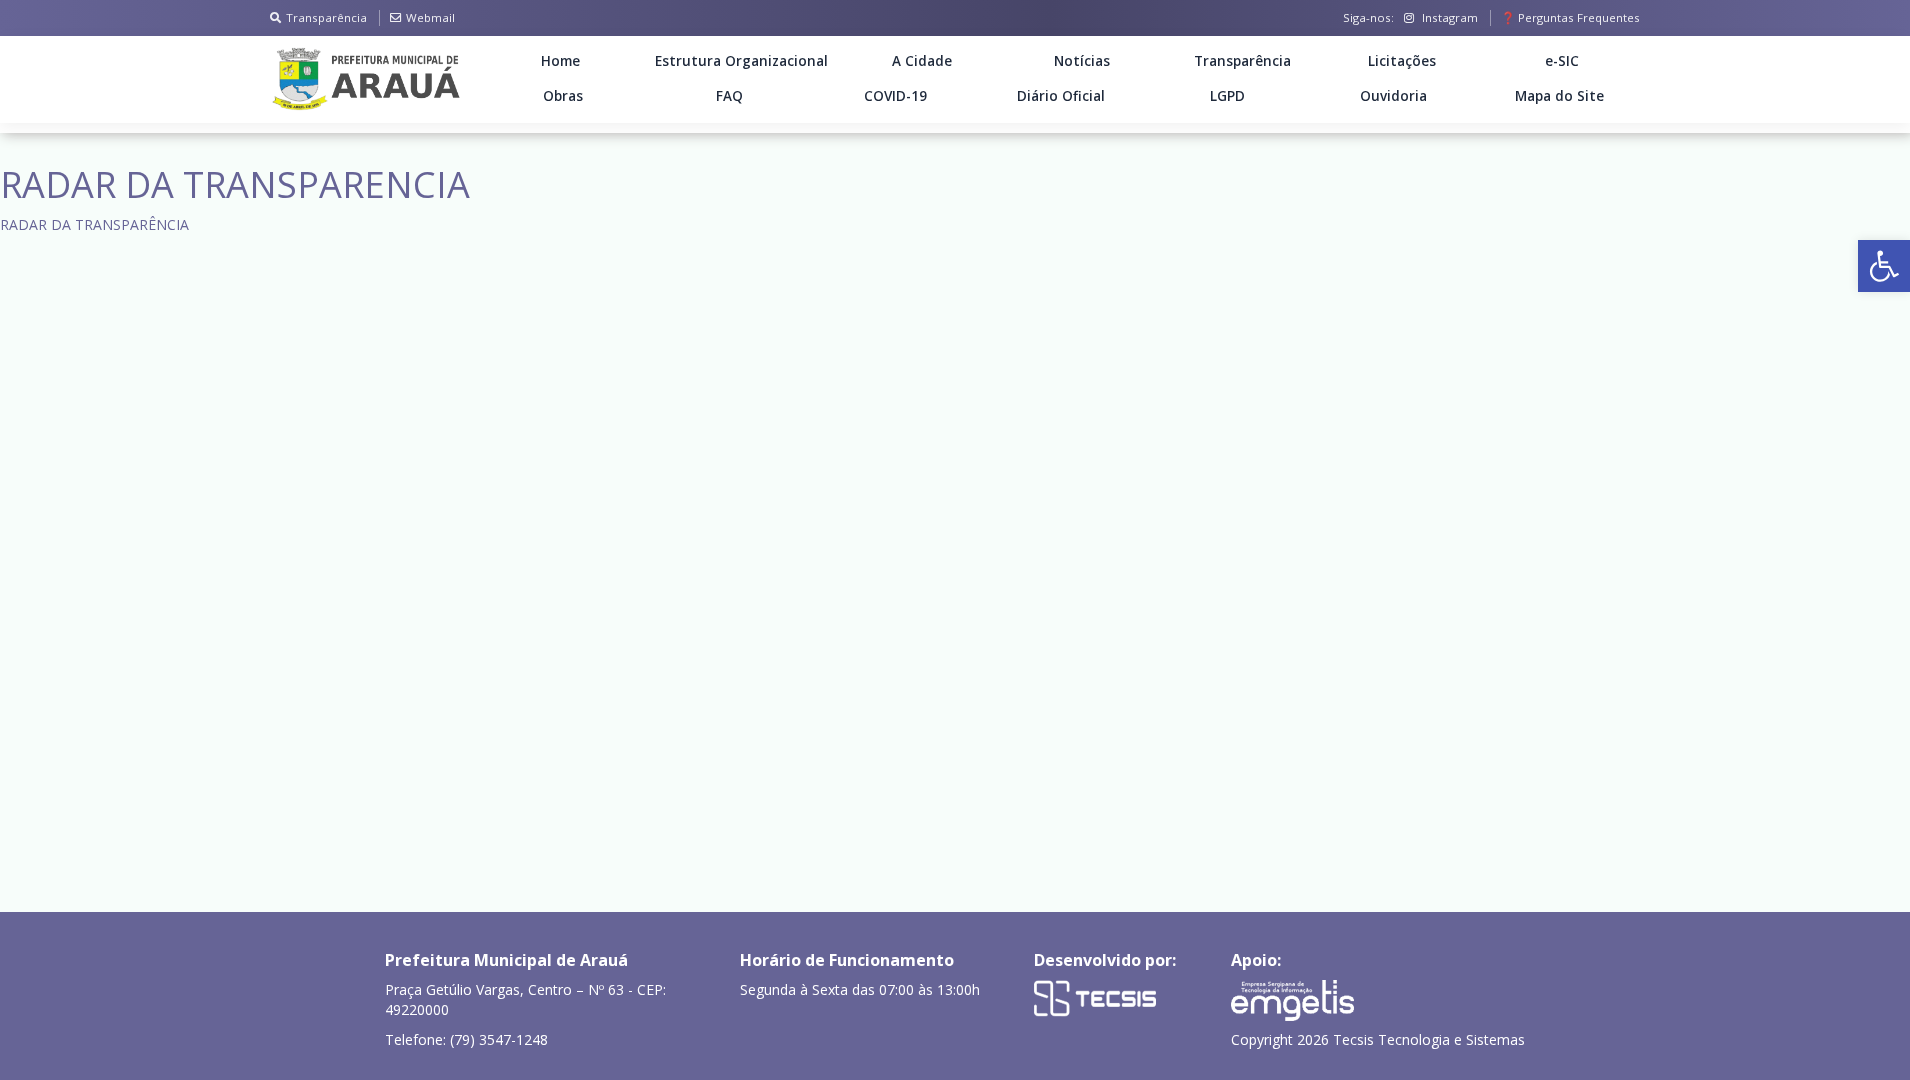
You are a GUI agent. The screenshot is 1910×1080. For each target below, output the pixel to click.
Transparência (326, 17)
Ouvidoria (1393, 96)
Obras (563, 96)
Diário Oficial (1061, 96)
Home (560, 61)
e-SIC (1562, 61)
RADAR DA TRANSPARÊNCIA (94, 224)
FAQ (729, 96)
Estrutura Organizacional (741, 61)
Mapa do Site (1559, 96)
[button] (1884, 266)
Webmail (430, 17)
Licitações (1402, 61)
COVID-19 (895, 96)
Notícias (1082, 61)
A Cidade (922, 61)
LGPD (1227, 96)
